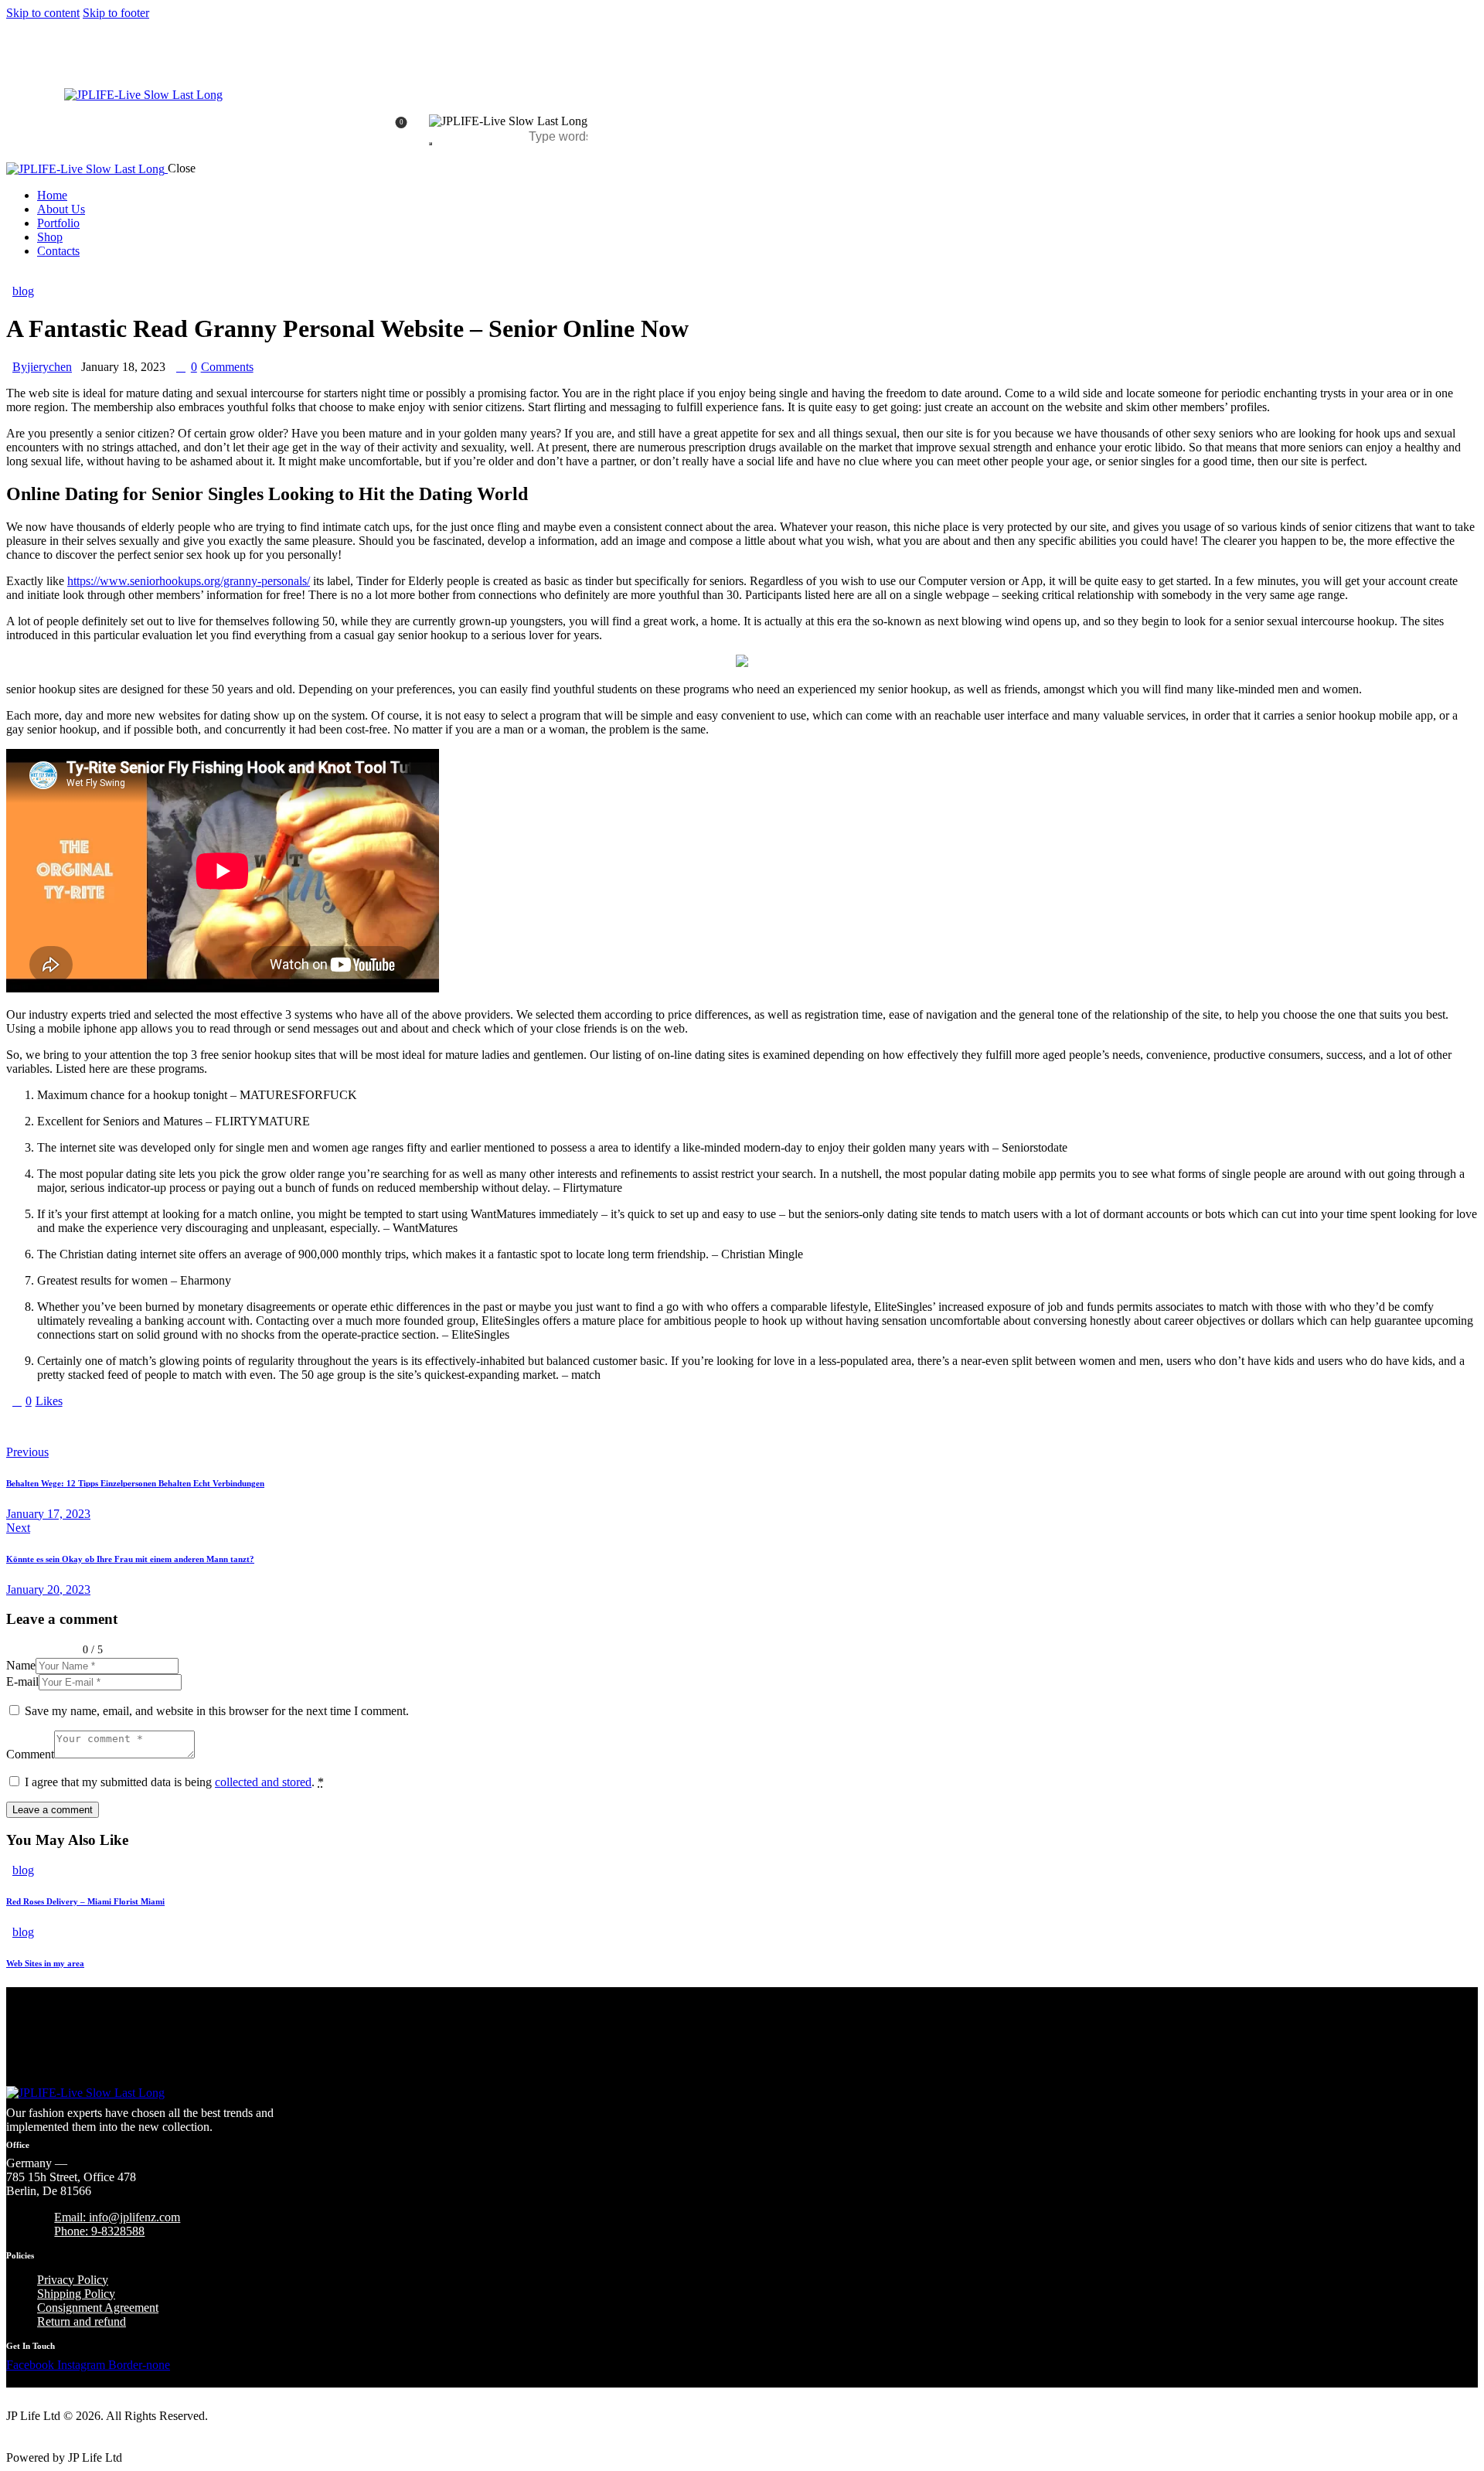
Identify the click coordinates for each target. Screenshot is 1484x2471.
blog (23, 291)
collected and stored (263, 1782)
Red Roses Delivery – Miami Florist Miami (85, 1901)
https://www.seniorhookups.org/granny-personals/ (189, 581)
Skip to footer (116, 13)
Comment (30, 1754)
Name (21, 1665)
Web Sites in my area (45, 1963)
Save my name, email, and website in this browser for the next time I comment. (217, 1711)
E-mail (22, 1681)
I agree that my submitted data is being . (174, 1782)
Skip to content (43, 13)
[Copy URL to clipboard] (155, 1427)
